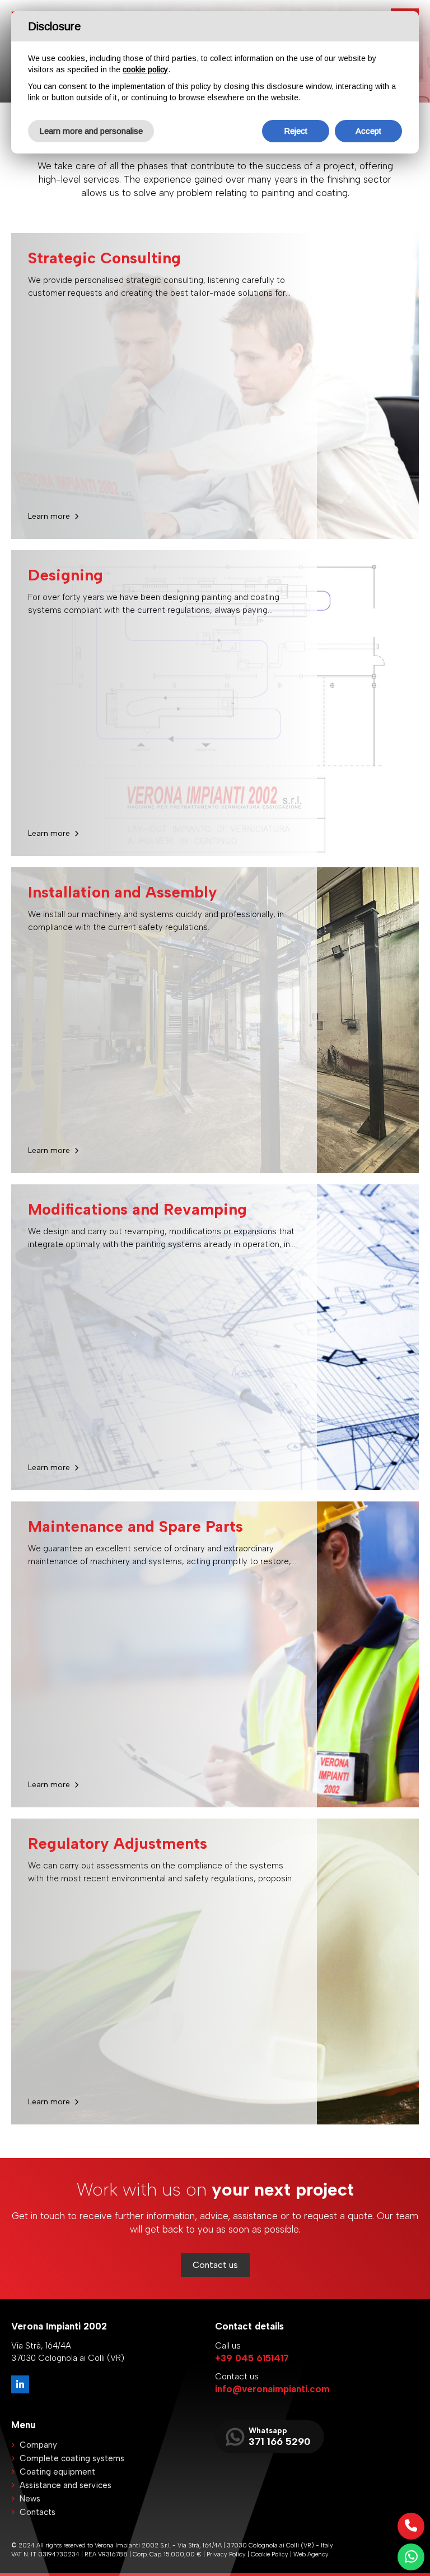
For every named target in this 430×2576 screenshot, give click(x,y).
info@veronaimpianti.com (272, 2389)
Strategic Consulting (104, 258)
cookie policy (145, 69)
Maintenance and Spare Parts (135, 1526)
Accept (368, 131)
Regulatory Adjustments (118, 1843)
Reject (296, 131)
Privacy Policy (226, 2554)
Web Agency (311, 2554)
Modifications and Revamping (137, 1209)
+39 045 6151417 (252, 2358)
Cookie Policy (270, 2554)
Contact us (215, 2265)
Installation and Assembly (123, 892)
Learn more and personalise (91, 131)
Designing (66, 575)
